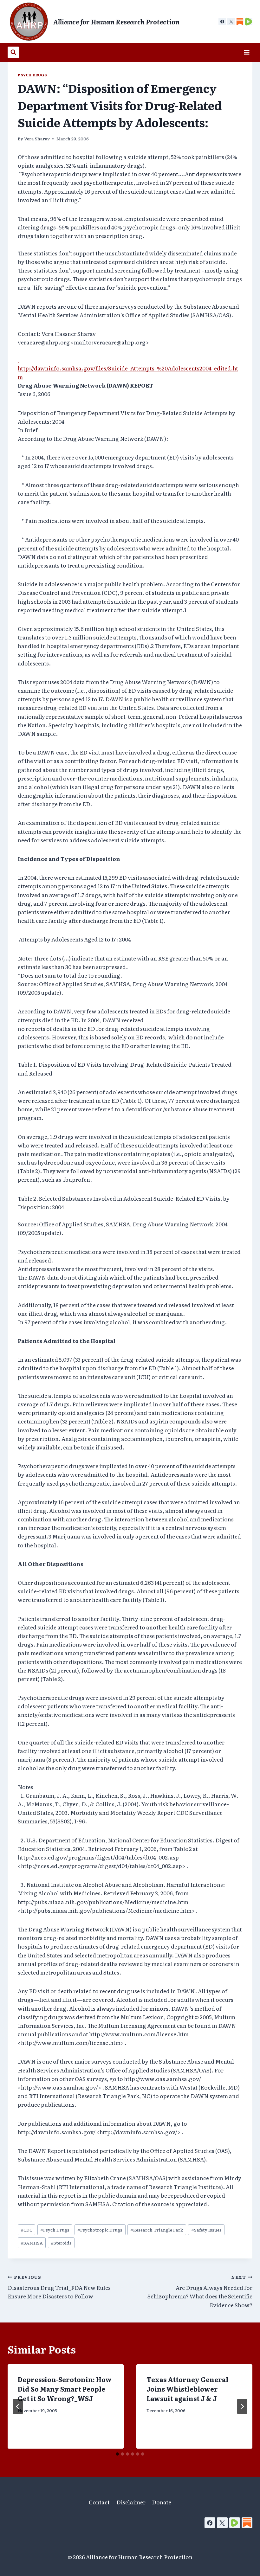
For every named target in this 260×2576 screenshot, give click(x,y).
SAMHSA (32, 2243)
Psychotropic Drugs (100, 2230)
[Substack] (247, 2523)
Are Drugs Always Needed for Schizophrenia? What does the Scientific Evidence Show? (200, 2291)
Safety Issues (206, 2230)
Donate (162, 2502)
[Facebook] (222, 22)
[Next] (242, 2406)
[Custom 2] (249, 22)
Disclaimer (131, 2502)
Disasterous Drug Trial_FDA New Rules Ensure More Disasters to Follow (59, 2287)
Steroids (61, 2243)
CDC (26, 2230)
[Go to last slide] (18, 2406)
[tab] (117, 2454)
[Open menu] (247, 52)
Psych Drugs (32, 75)
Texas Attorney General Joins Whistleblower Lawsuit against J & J (187, 2389)
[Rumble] (235, 2523)
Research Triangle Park (157, 2230)
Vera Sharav (37, 138)
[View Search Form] (13, 52)
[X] (231, 22)
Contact (99, 2502)
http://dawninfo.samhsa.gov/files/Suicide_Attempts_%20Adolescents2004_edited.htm (128, 368)
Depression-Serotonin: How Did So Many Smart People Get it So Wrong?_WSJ (65, 2389)
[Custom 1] (240, 22)
